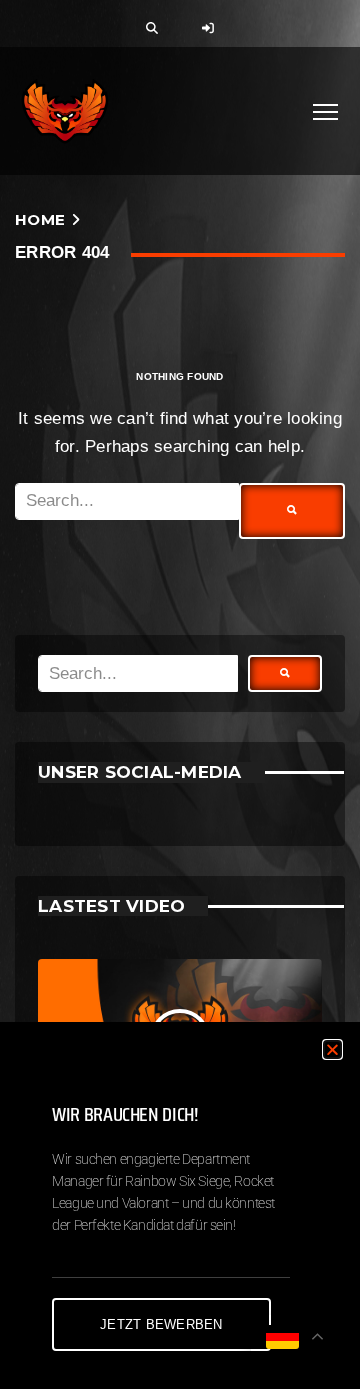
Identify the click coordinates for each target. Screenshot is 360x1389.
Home (40, 219)
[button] (332, 1049)
